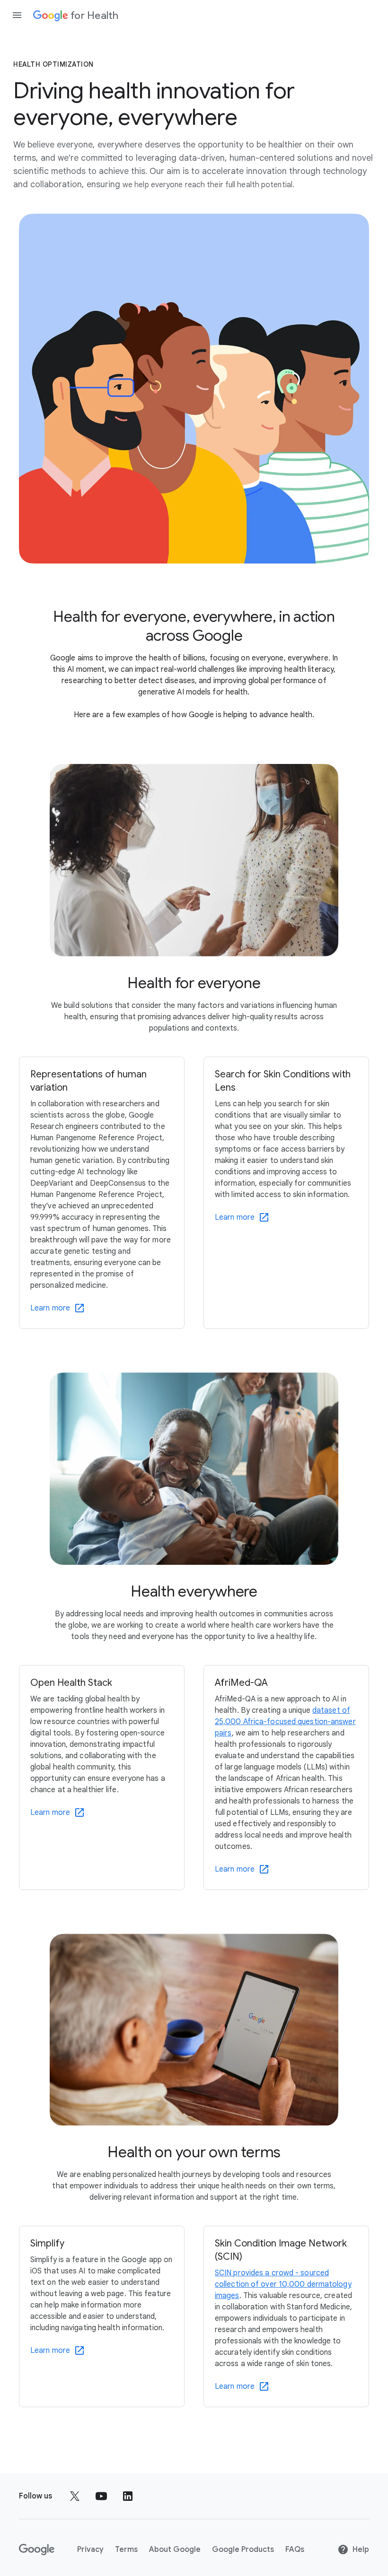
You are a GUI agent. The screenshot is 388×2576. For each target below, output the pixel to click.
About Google (175, 2550)
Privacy (90, 2550)
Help (361, 2550)
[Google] (37, 2550)
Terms (126, 2550)
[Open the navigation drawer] (17, 15)
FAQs (295, 2550)
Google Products (243, 2550)
